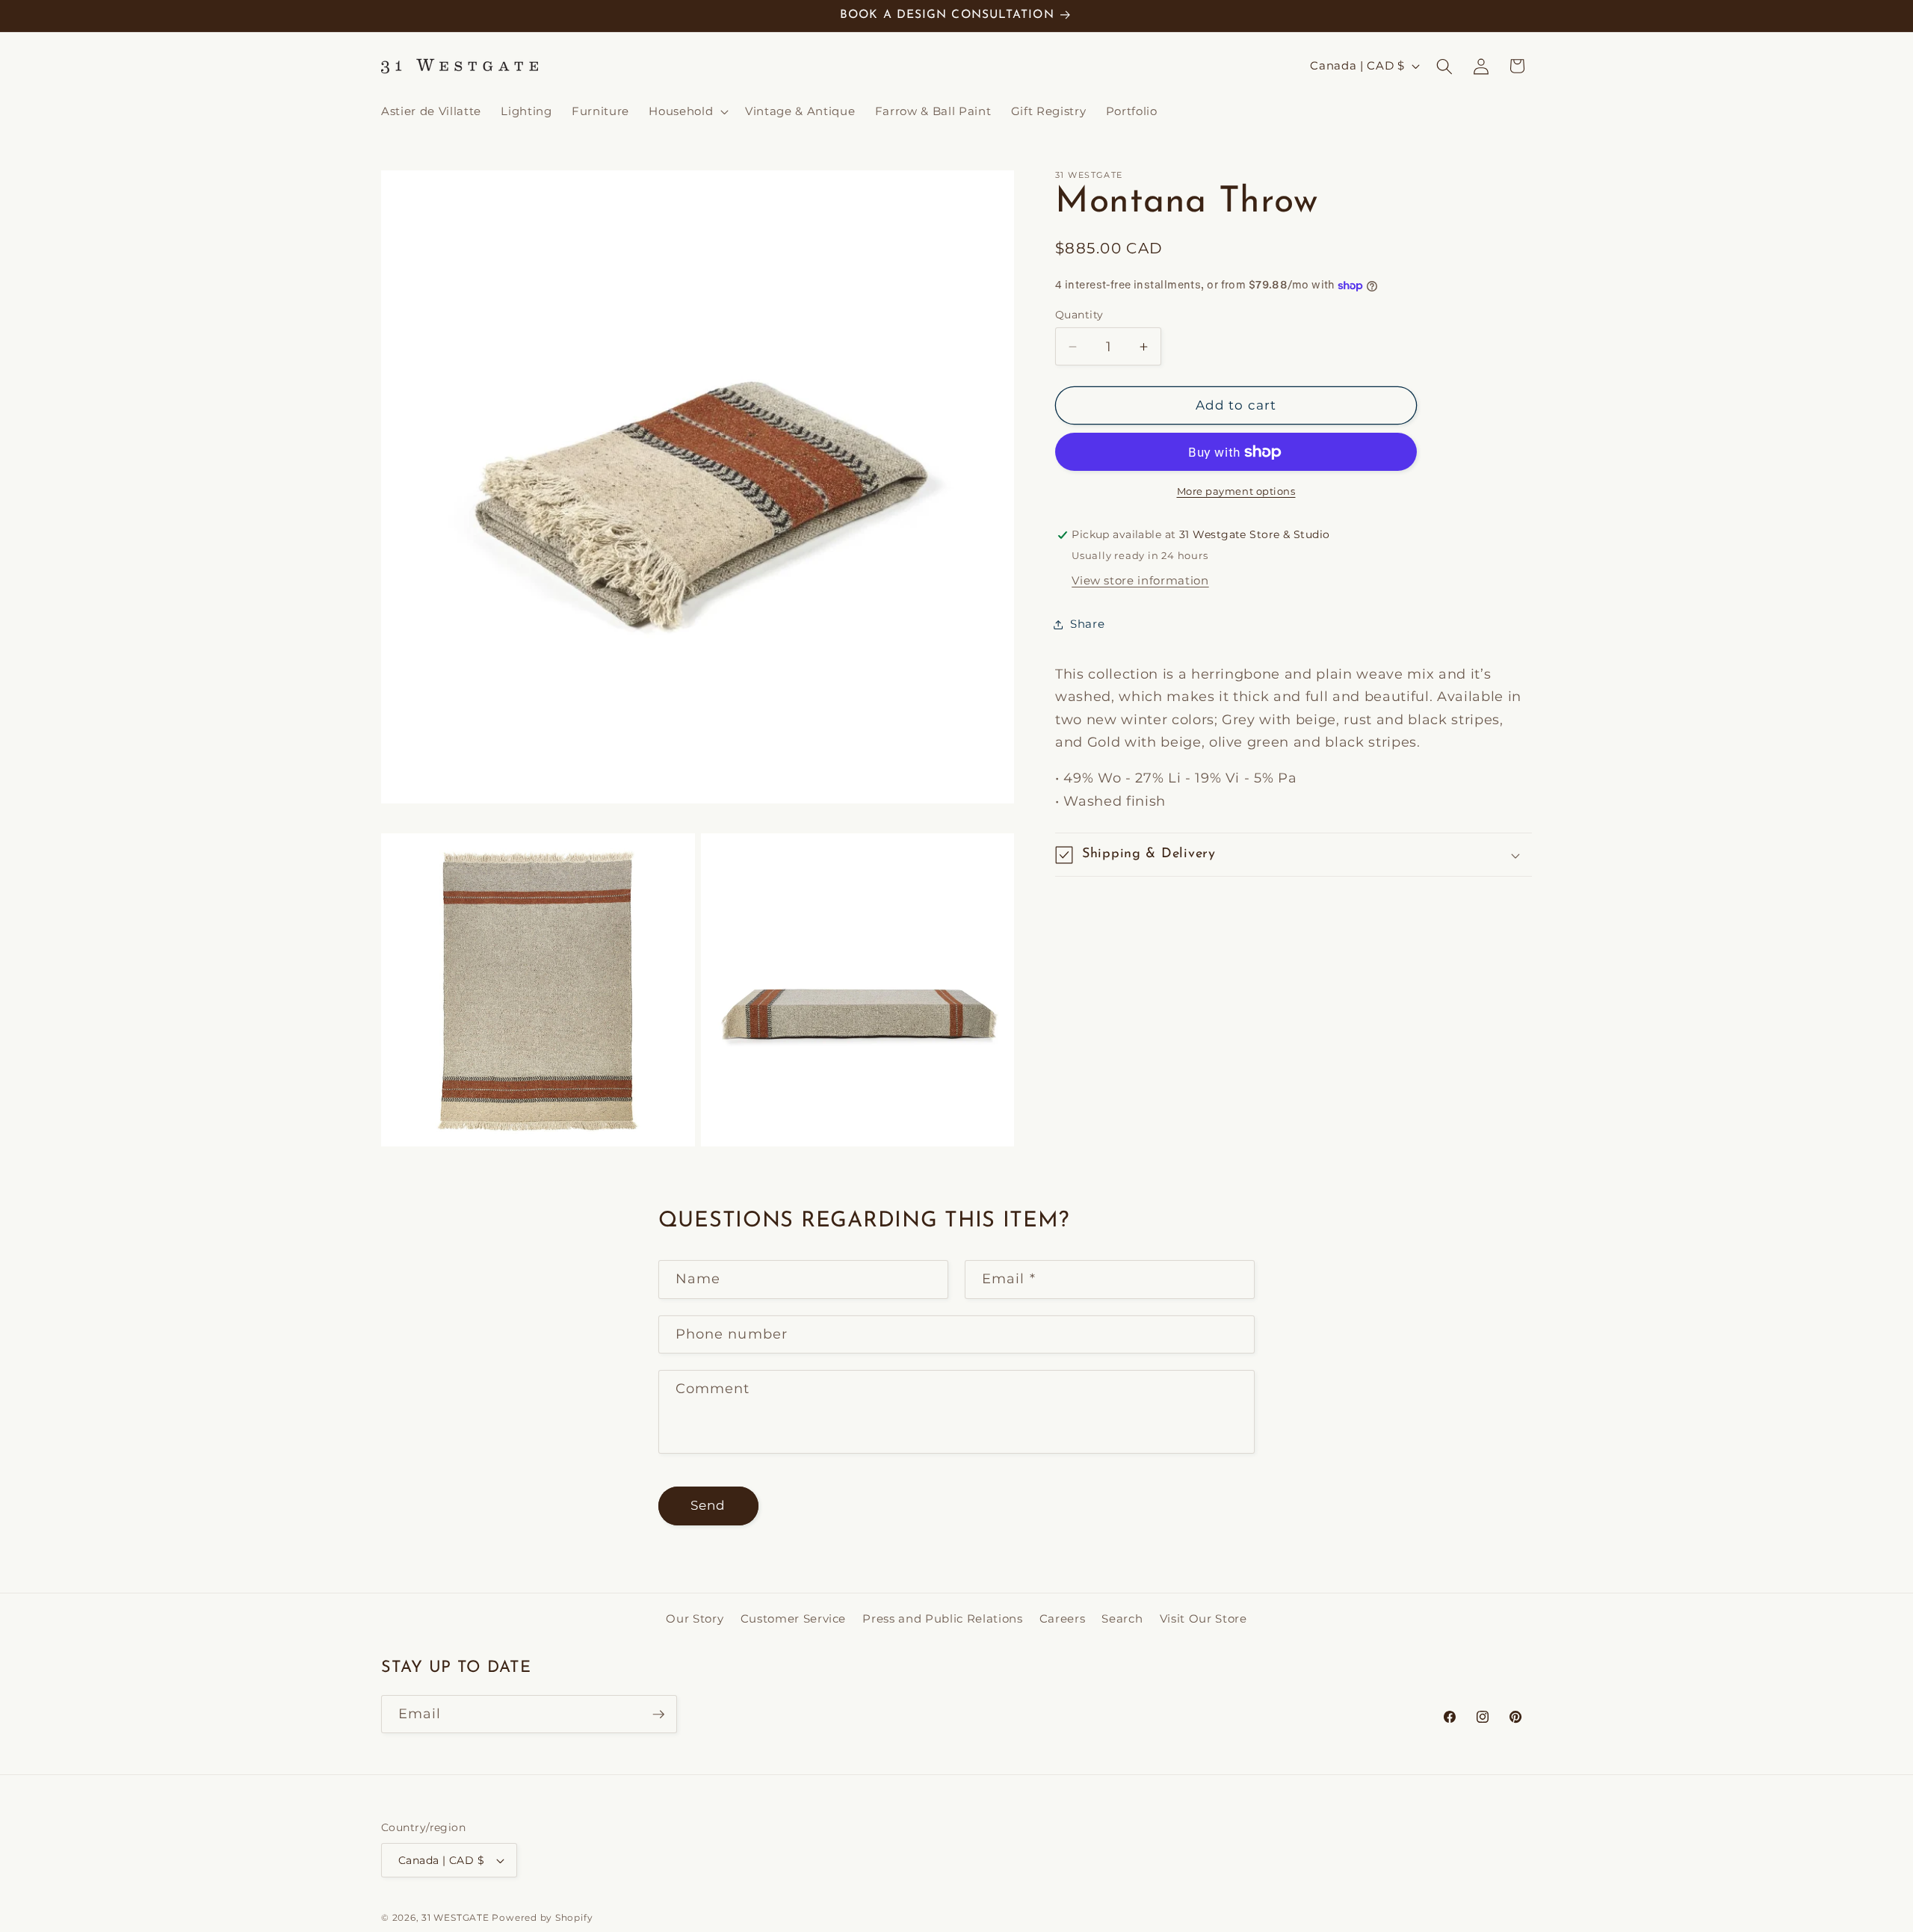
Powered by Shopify (542, 1917)
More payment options (1236, 491)
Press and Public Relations (942, 1618)
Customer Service (794, 1618)
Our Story (695, 1618)
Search (1122, 1618)
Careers (1063, 1618)
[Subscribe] (658, 1715)
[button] (687, 111)
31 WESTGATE (455, 1917)
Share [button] (1087, 624)
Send (708, 1505)
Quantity (1079, 315)
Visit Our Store (1203, 1618)
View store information (1140, 580)
